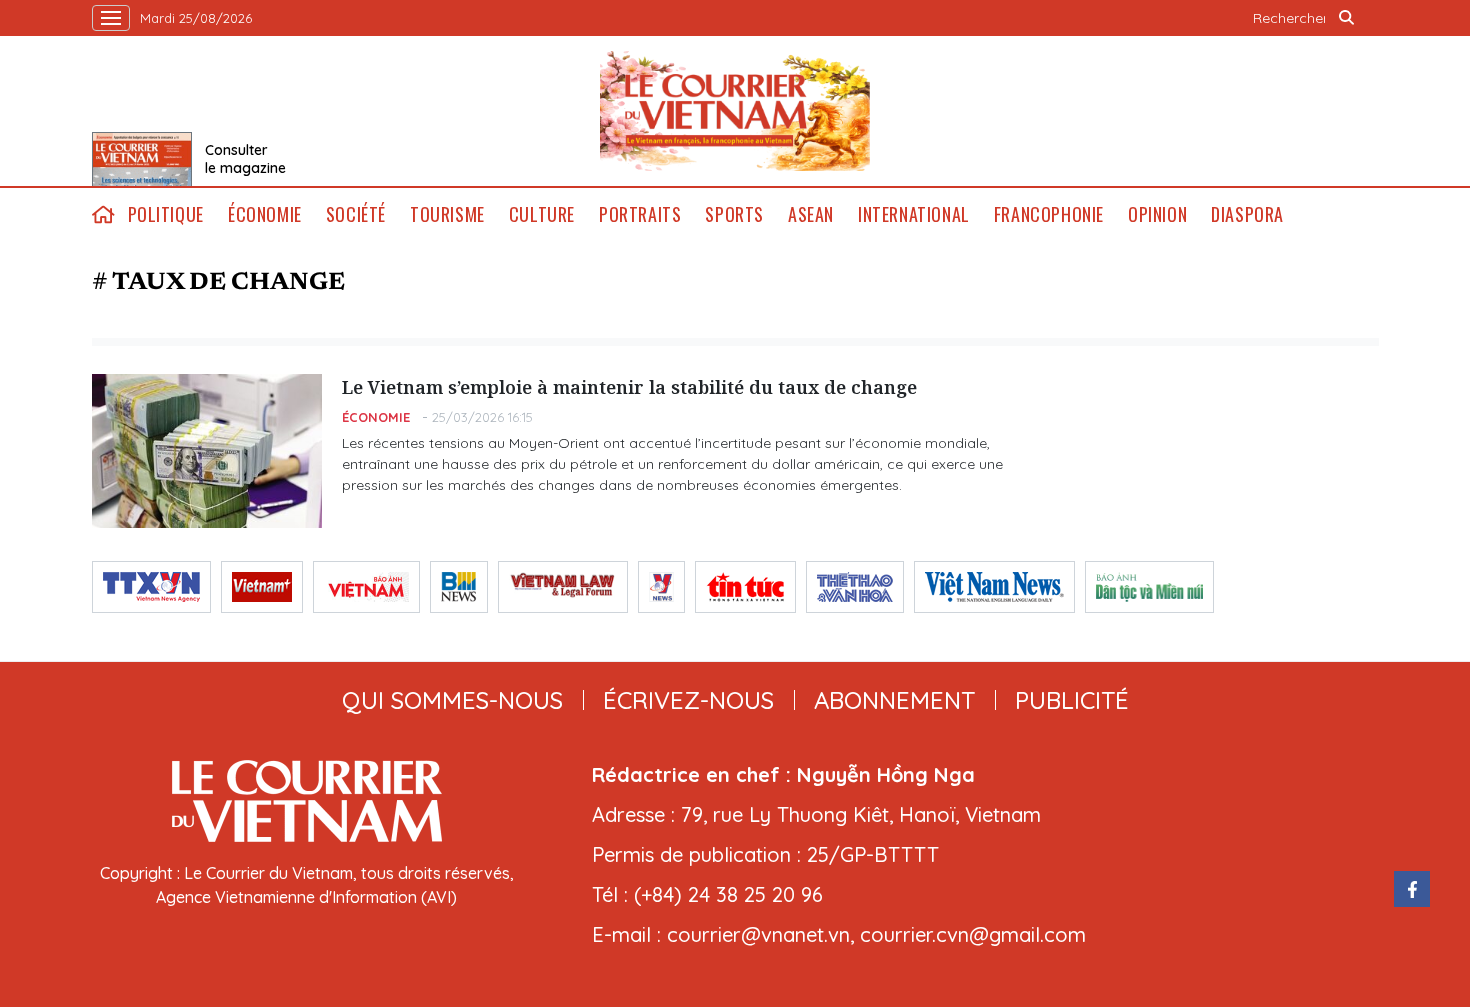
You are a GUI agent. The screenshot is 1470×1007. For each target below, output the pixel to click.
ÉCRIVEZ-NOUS (688, 700)
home (104, 214)
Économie (265, 214)
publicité (1072, 700)
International (914, 214)
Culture (542, 214)
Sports (734, 214)
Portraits (640, 214)
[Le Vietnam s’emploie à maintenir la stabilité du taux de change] (207, 451)
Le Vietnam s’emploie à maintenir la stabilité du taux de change (629, 387)
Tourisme (447, 214)
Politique (166, 214)
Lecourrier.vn (735, 111)
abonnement (894, 700)
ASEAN (811, 214)
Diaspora (1247, 214)
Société (356, 214)
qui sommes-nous (452, 700)
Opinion (1157, 214)
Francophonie (1049, 214)
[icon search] (1347, 18)
